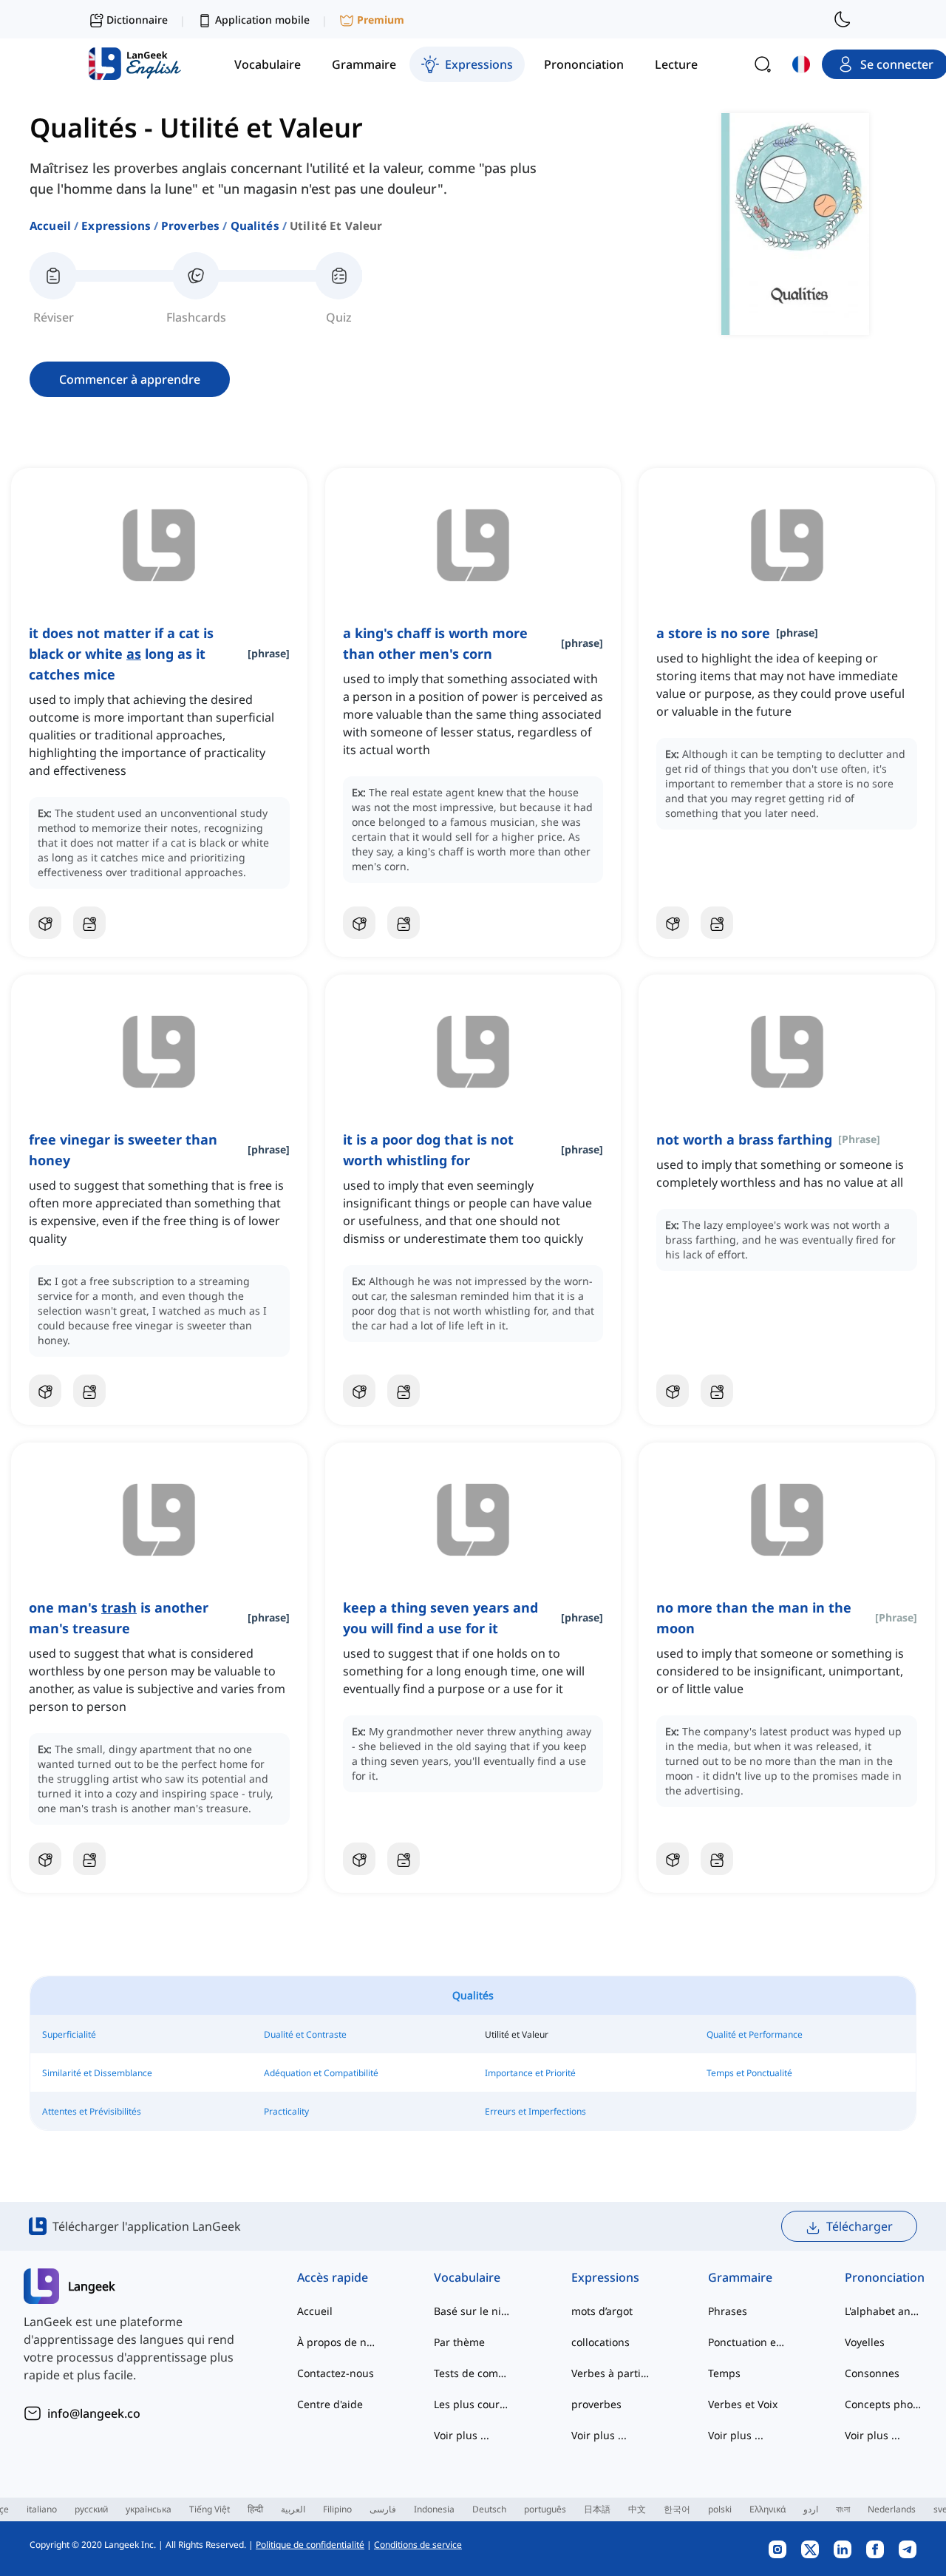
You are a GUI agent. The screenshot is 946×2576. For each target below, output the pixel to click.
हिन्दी (255, 2509)
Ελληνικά (768, 2509)
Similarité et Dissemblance (97, 2073)
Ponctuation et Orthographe (747, 2342)
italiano (42, 2509)
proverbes (190, 226)
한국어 (677, 2509)
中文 (637, 2509)
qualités (255, 226)
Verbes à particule (610, 2373)
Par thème (459, 2342)
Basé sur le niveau (473, 2311)
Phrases (728, 2311)
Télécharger (860, 2226)
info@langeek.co (94, 2413)
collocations (600, 2342)
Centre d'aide (330, 2404)
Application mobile (262, 20)
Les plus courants (473, 2404)
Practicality (286, 2111)
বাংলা (843, 2509)
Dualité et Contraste (305, 2034)
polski (720, 2509)
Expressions (116, 226)
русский (91, 2509)
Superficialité (69, 2034)
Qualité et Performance (755, 2034)
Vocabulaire (467, 2277)
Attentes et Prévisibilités (92, 2111)
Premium (381, 20)
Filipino (337, 2509)
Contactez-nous (336, 2373)
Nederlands (892, 2509)
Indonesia (434, 2509)
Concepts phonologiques (884, 2404)
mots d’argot (602, 2311)
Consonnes (872, 2373)
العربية (293, 2509)
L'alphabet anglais (884, 2311)
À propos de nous (336, 2342)
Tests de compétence (473, 2373)
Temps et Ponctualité (749, 2073)
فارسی (383, 2509)
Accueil (50, 226)
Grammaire (740, 2277)
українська (149, 2509)
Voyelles (865, 2342)
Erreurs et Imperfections (535, 2111)
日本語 (597, 2509)
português (545, 2509)
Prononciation (884, 2277)
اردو (811, 2509)
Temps (724, 2373)
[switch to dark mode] (843, 19)
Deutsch (489, 2509)
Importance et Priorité (530, 2073)
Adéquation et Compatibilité (321, 2073)
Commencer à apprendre (130, 379)
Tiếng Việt (210, 2509)
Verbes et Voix (743, 2404)
